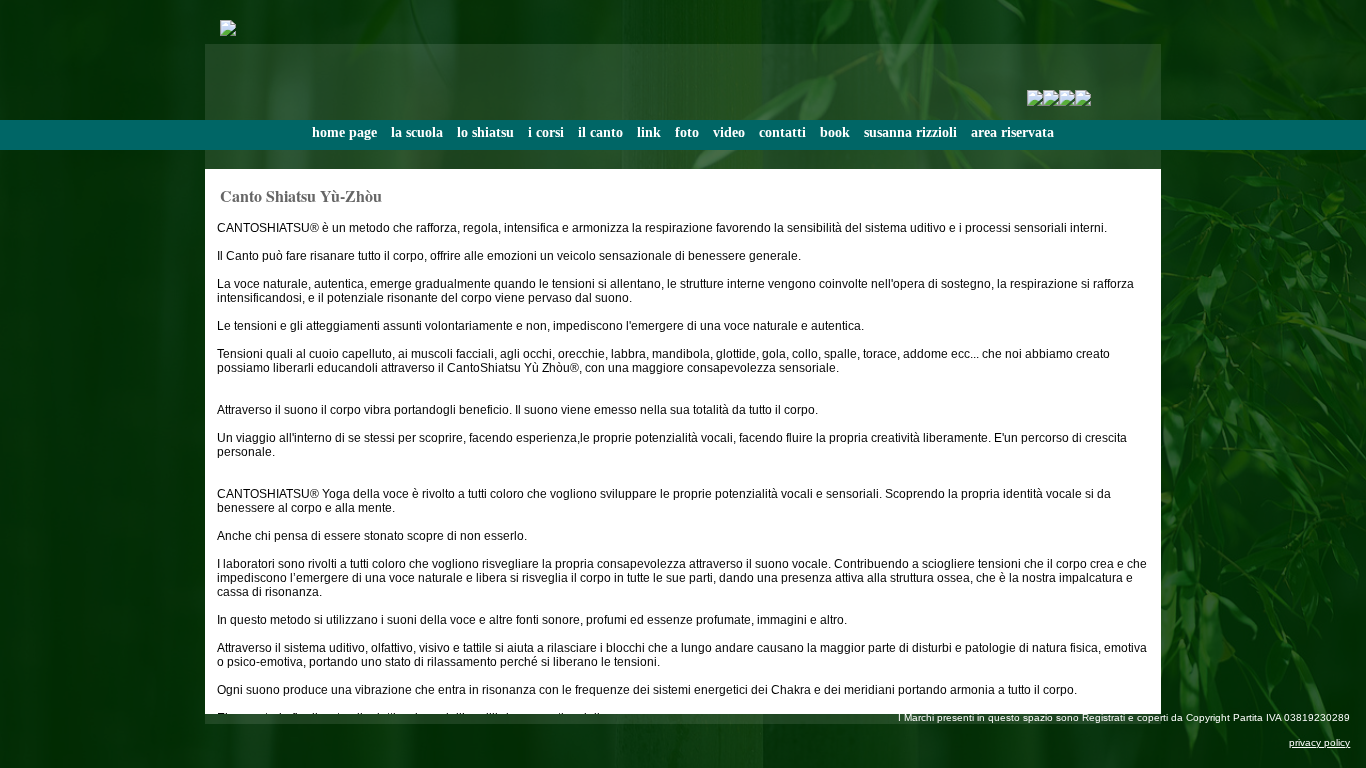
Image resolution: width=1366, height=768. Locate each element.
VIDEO (729, 132)
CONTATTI (782, 132)
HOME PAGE (344, 132)
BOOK (835, 132)
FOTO (687, 132)
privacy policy (1319, 742)
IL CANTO (600, 132)
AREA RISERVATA (1012, 132)
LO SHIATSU (485, 132)
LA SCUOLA (417, 132)
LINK (649, 132)
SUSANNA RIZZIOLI (910, 132)
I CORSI (546, 132)
